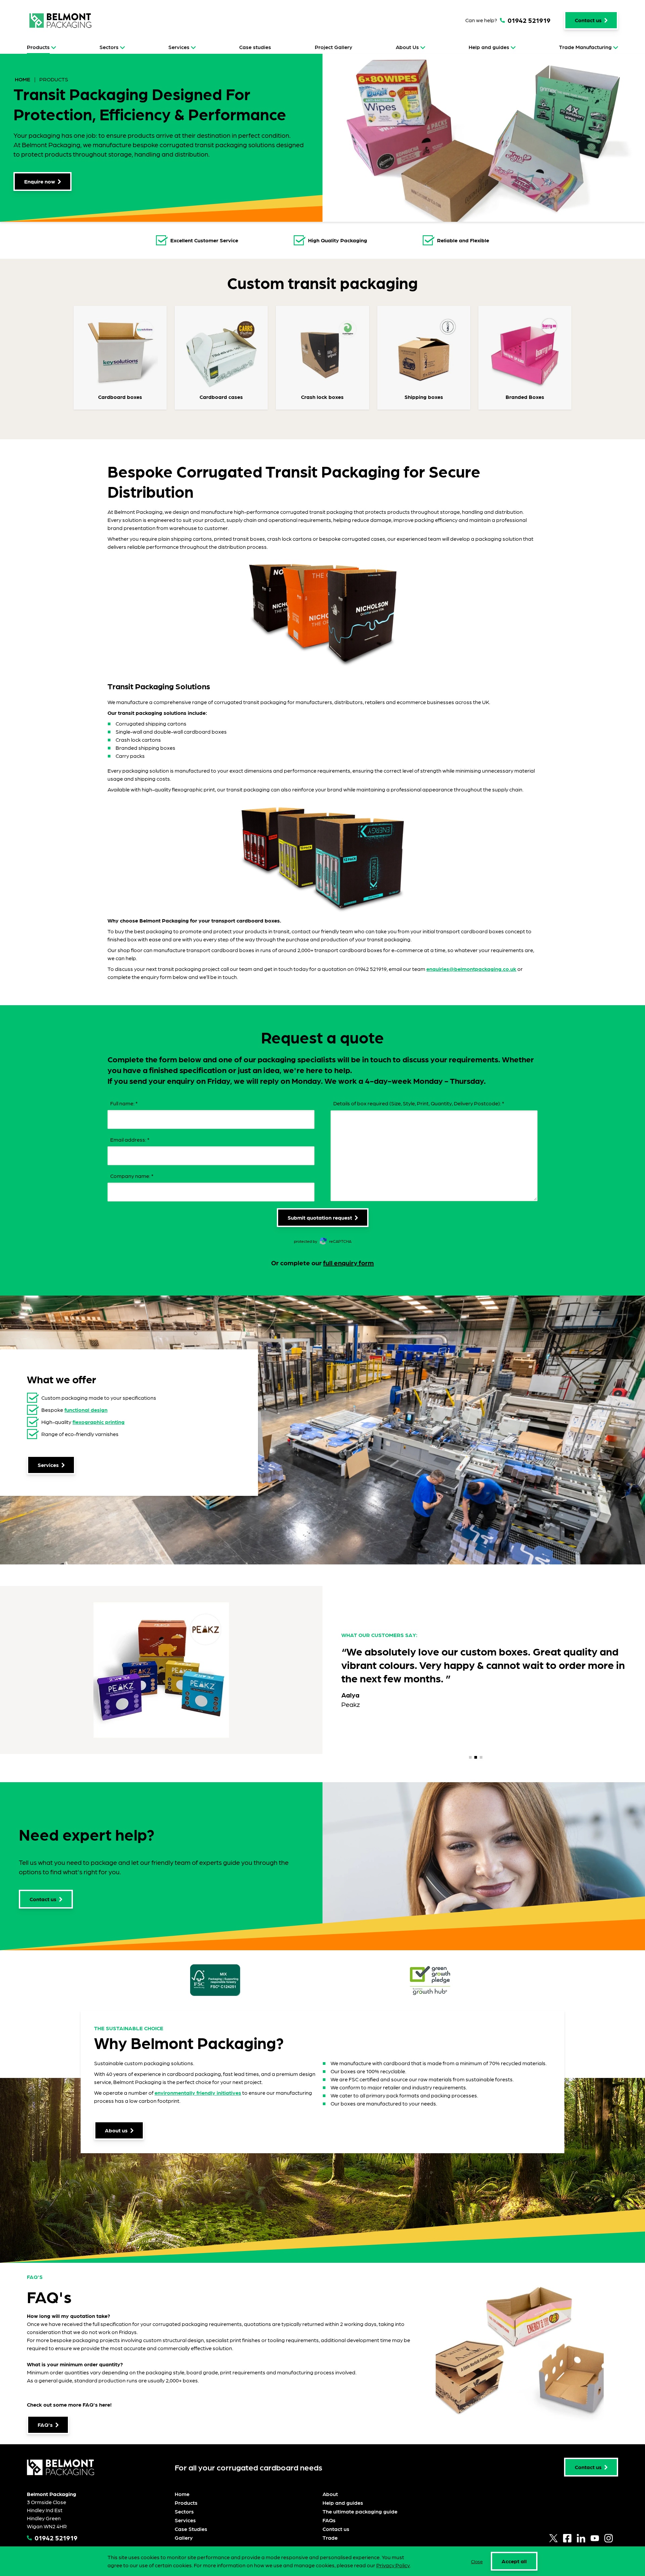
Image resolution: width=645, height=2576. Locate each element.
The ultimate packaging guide (360, 2511)
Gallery (184, 2538)
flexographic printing (99, 1422)
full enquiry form (349, 1263)
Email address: (130, 1139)
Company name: (132, 1176)
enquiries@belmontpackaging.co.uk (471, 969)
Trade (330, 2538)
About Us (407, 47)
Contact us (336, 2529)
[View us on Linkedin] (581, 2538)
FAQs (329, 2520)
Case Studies (191, 2529)
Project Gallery (334, 47)
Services (179, 47)
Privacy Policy (393, 2565)
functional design (86, 1410)
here (105, 2404)
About (330, 2494)
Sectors (109, 47)
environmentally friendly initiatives (198, 2093)
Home (23, 79)
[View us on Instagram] (609, 2538)
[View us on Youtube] (595, 2538)
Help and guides (489, 47)
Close (477, 2561)
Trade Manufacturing (585, 47)
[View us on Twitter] (553, 2538)
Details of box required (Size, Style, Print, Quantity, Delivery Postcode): (419, 1103)
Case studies (255, 47)
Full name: (124, 1103)
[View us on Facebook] (567, 2538)
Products (38, 47)
